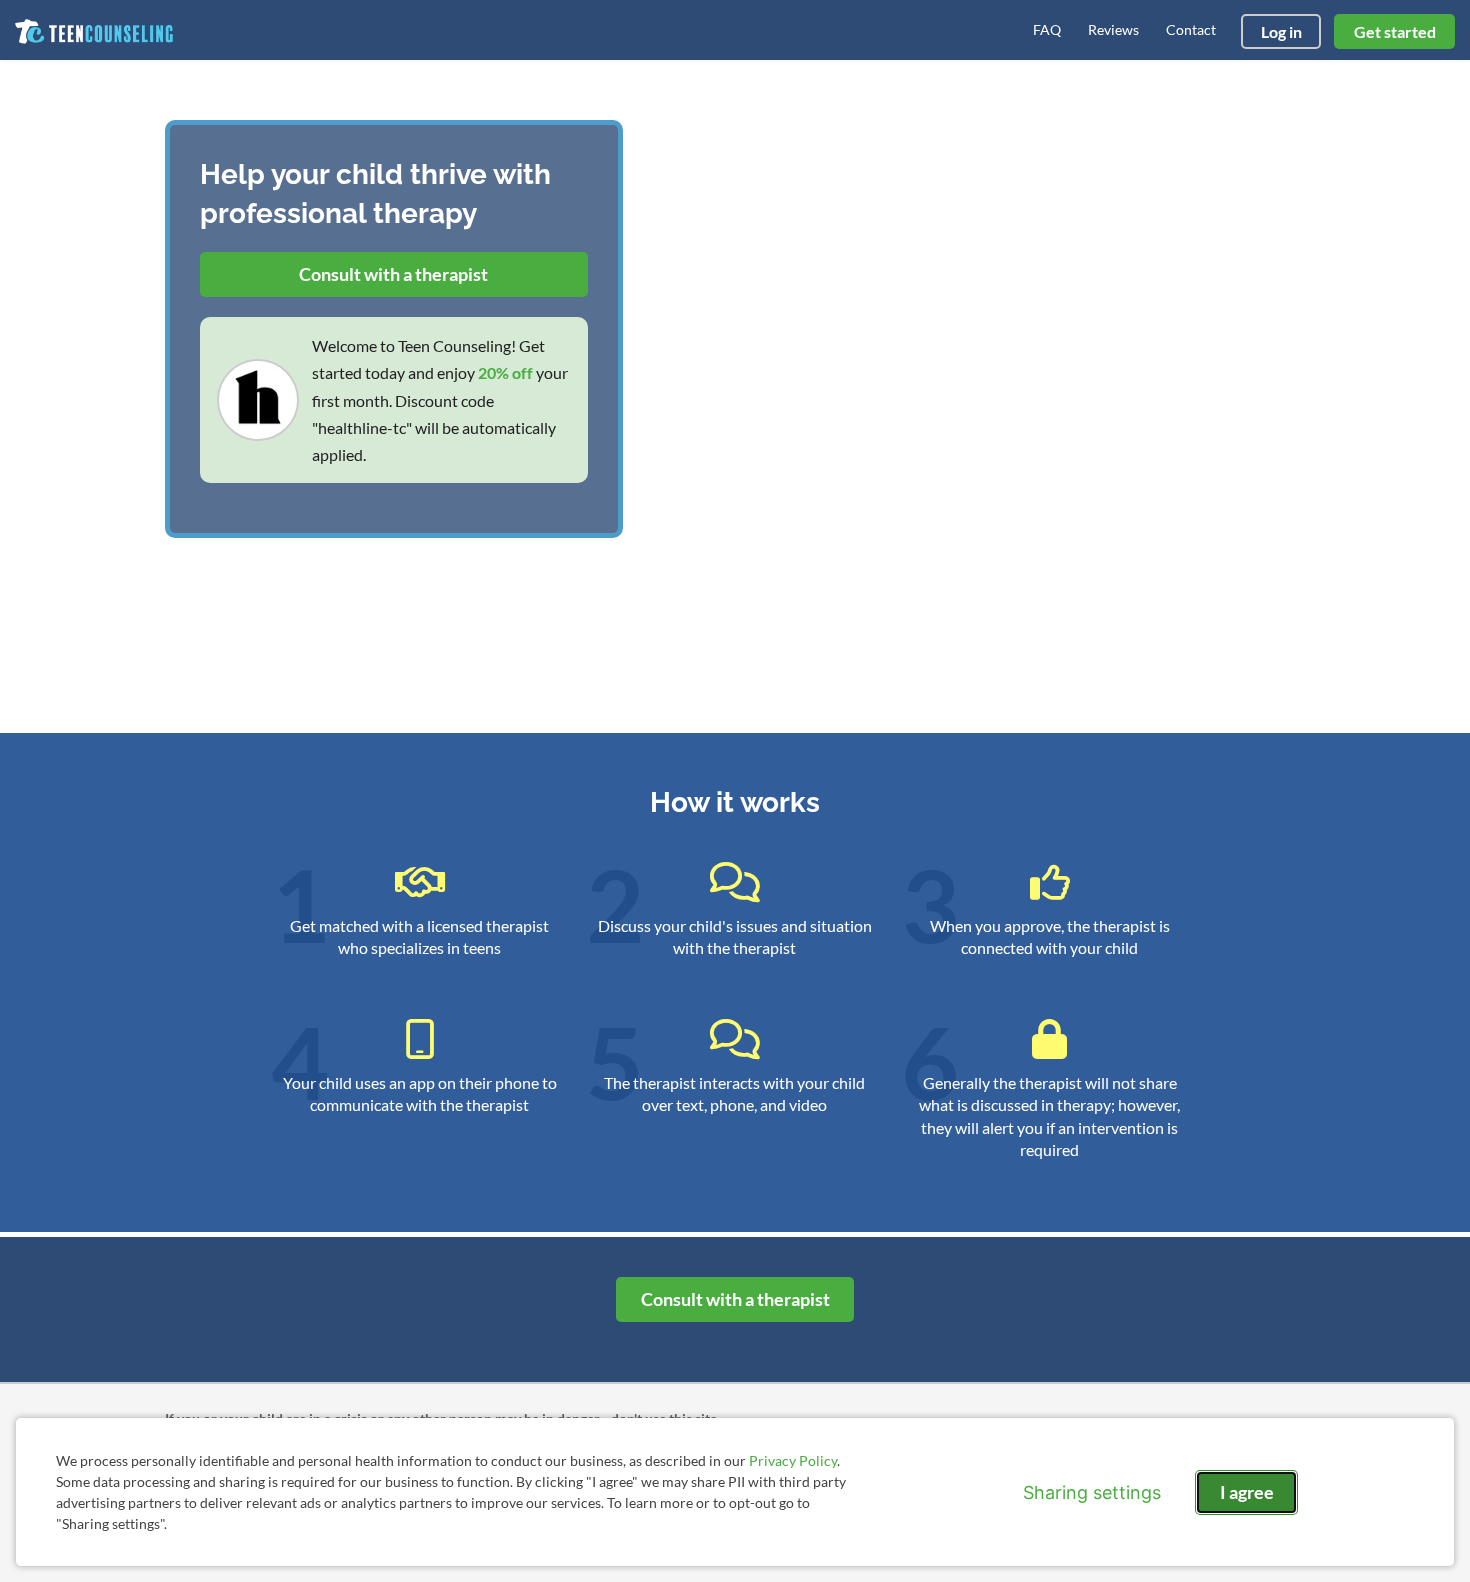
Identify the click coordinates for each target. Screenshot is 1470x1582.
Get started (1395, 31)
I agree (1247, 1492)
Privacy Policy (793, 1460)
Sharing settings (1092, 1492)
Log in (1281, 31)
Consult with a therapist (393, 274)
